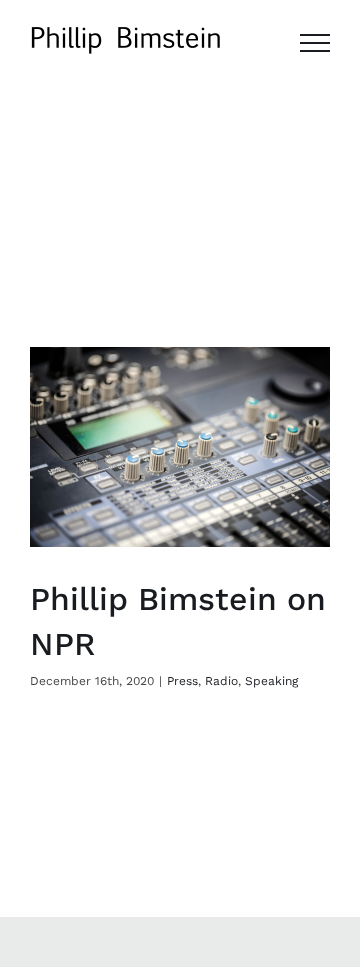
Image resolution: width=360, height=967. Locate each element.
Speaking (271, 681)
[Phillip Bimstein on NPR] (180, 447)
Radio (221, 681)
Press (182, 681)
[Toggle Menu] (315, 43)
